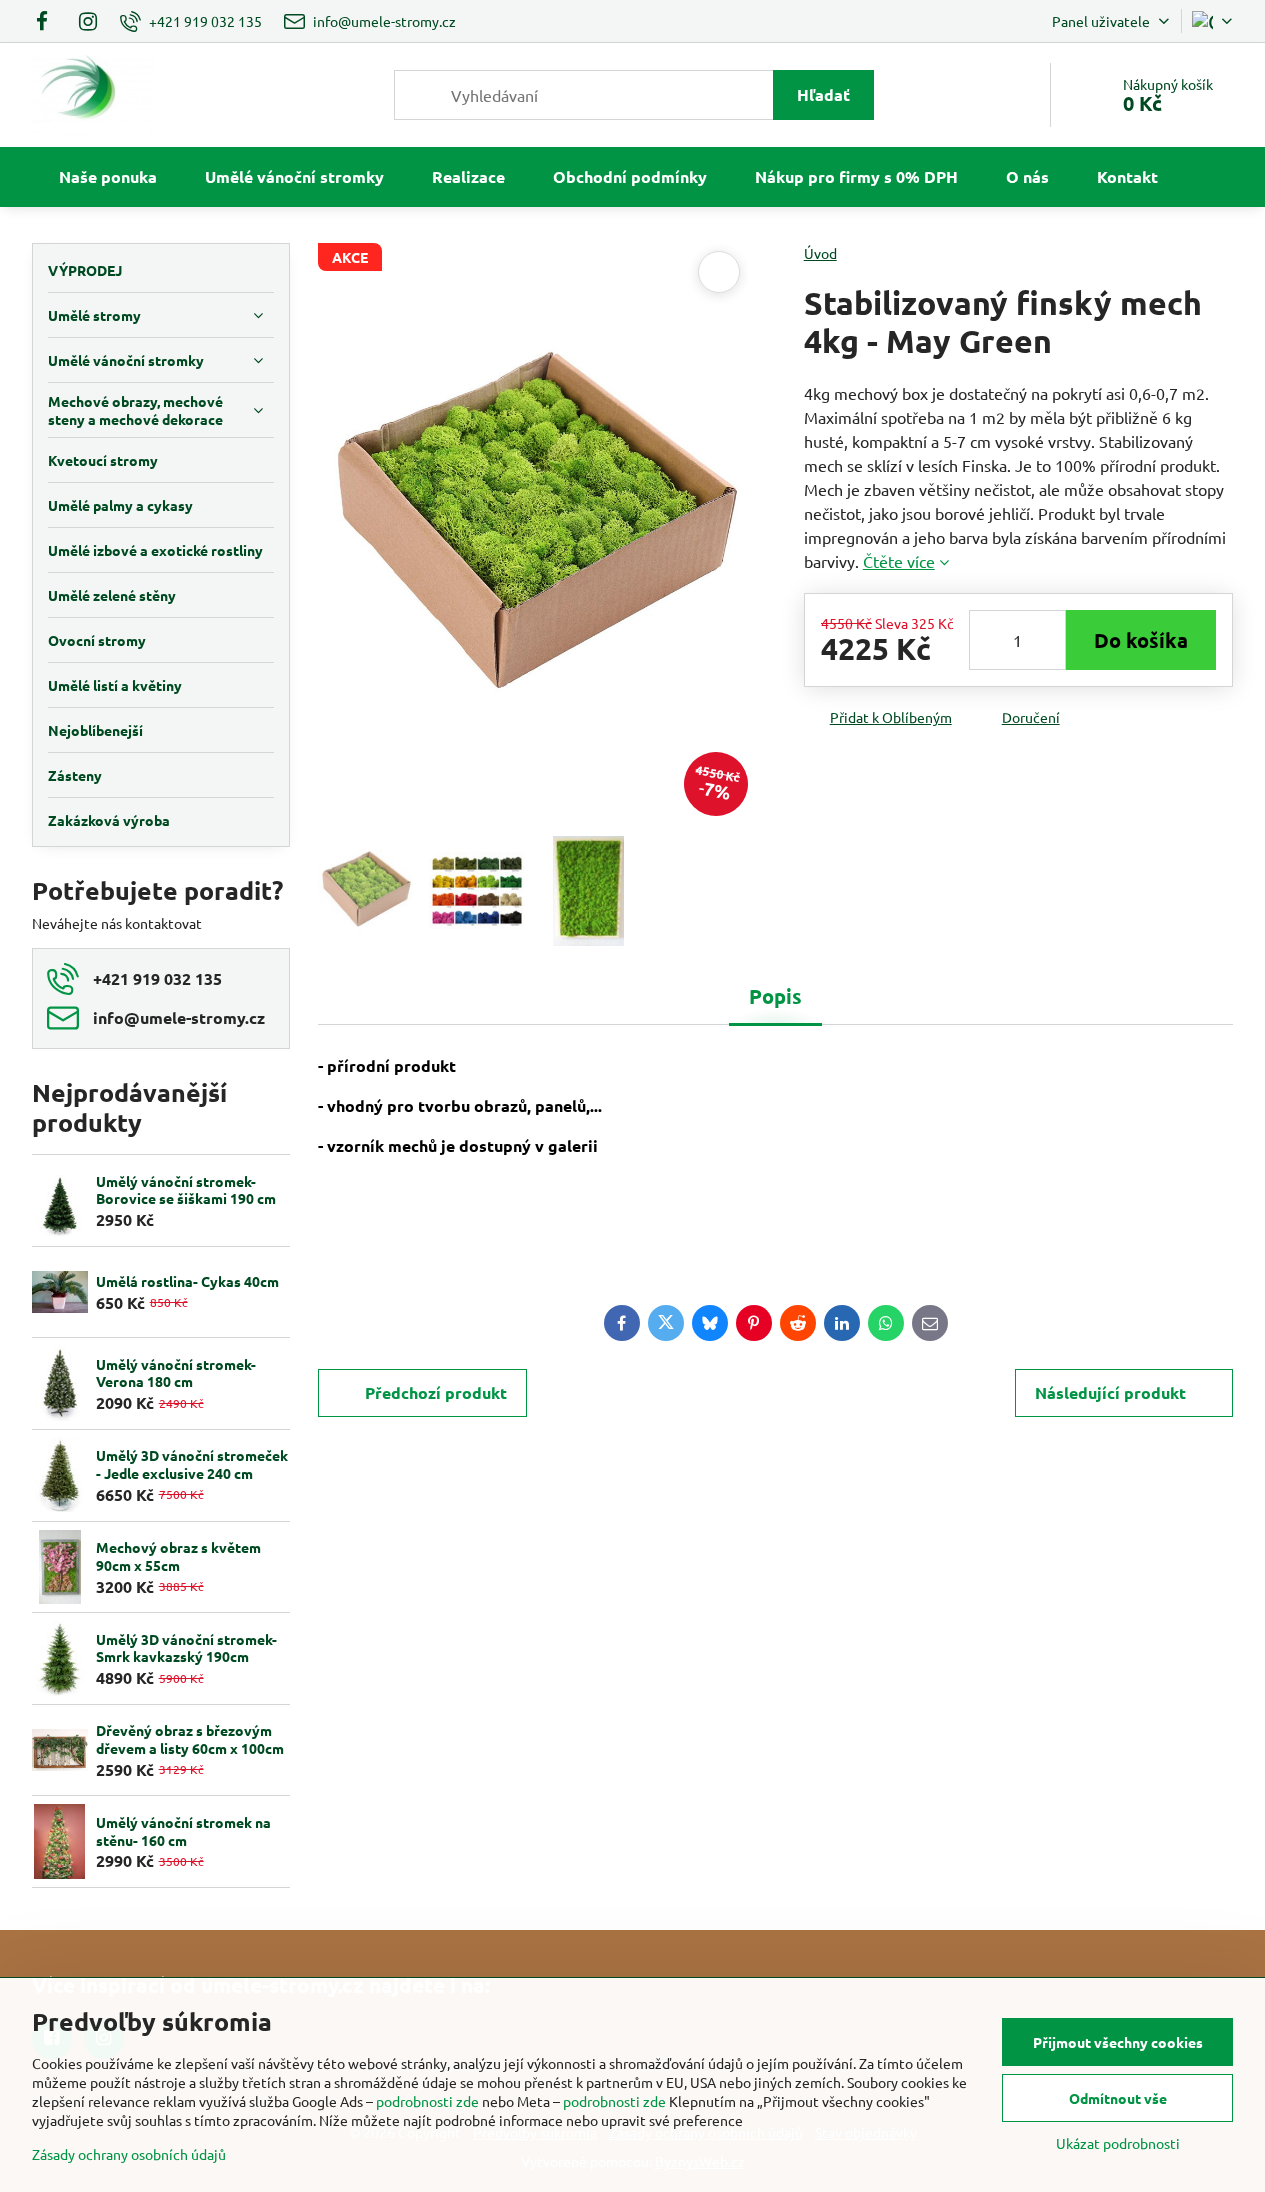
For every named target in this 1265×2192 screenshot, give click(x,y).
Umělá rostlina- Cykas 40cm (187, 1281)
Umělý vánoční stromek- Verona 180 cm (176, 1373)
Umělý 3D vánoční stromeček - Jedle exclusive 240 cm (192, 1464)
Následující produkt (1110, 1392)
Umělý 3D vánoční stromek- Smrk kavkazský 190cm (186, 1648)
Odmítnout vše (1118, 2098)
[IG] (88, 21)
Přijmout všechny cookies (1118, 2042)
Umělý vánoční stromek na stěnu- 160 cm (183, 1831)
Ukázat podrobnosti (1118, 2143)
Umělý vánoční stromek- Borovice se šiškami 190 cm (186, 1190)
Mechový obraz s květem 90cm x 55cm (178, 1556)
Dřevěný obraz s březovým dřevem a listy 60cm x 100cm (190, 1739)
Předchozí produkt (436, 1392)
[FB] (48, 21)
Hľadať (823, 94)
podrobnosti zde (427, 2101)
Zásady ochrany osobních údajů (129, 2154)
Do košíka (1141, 640)
